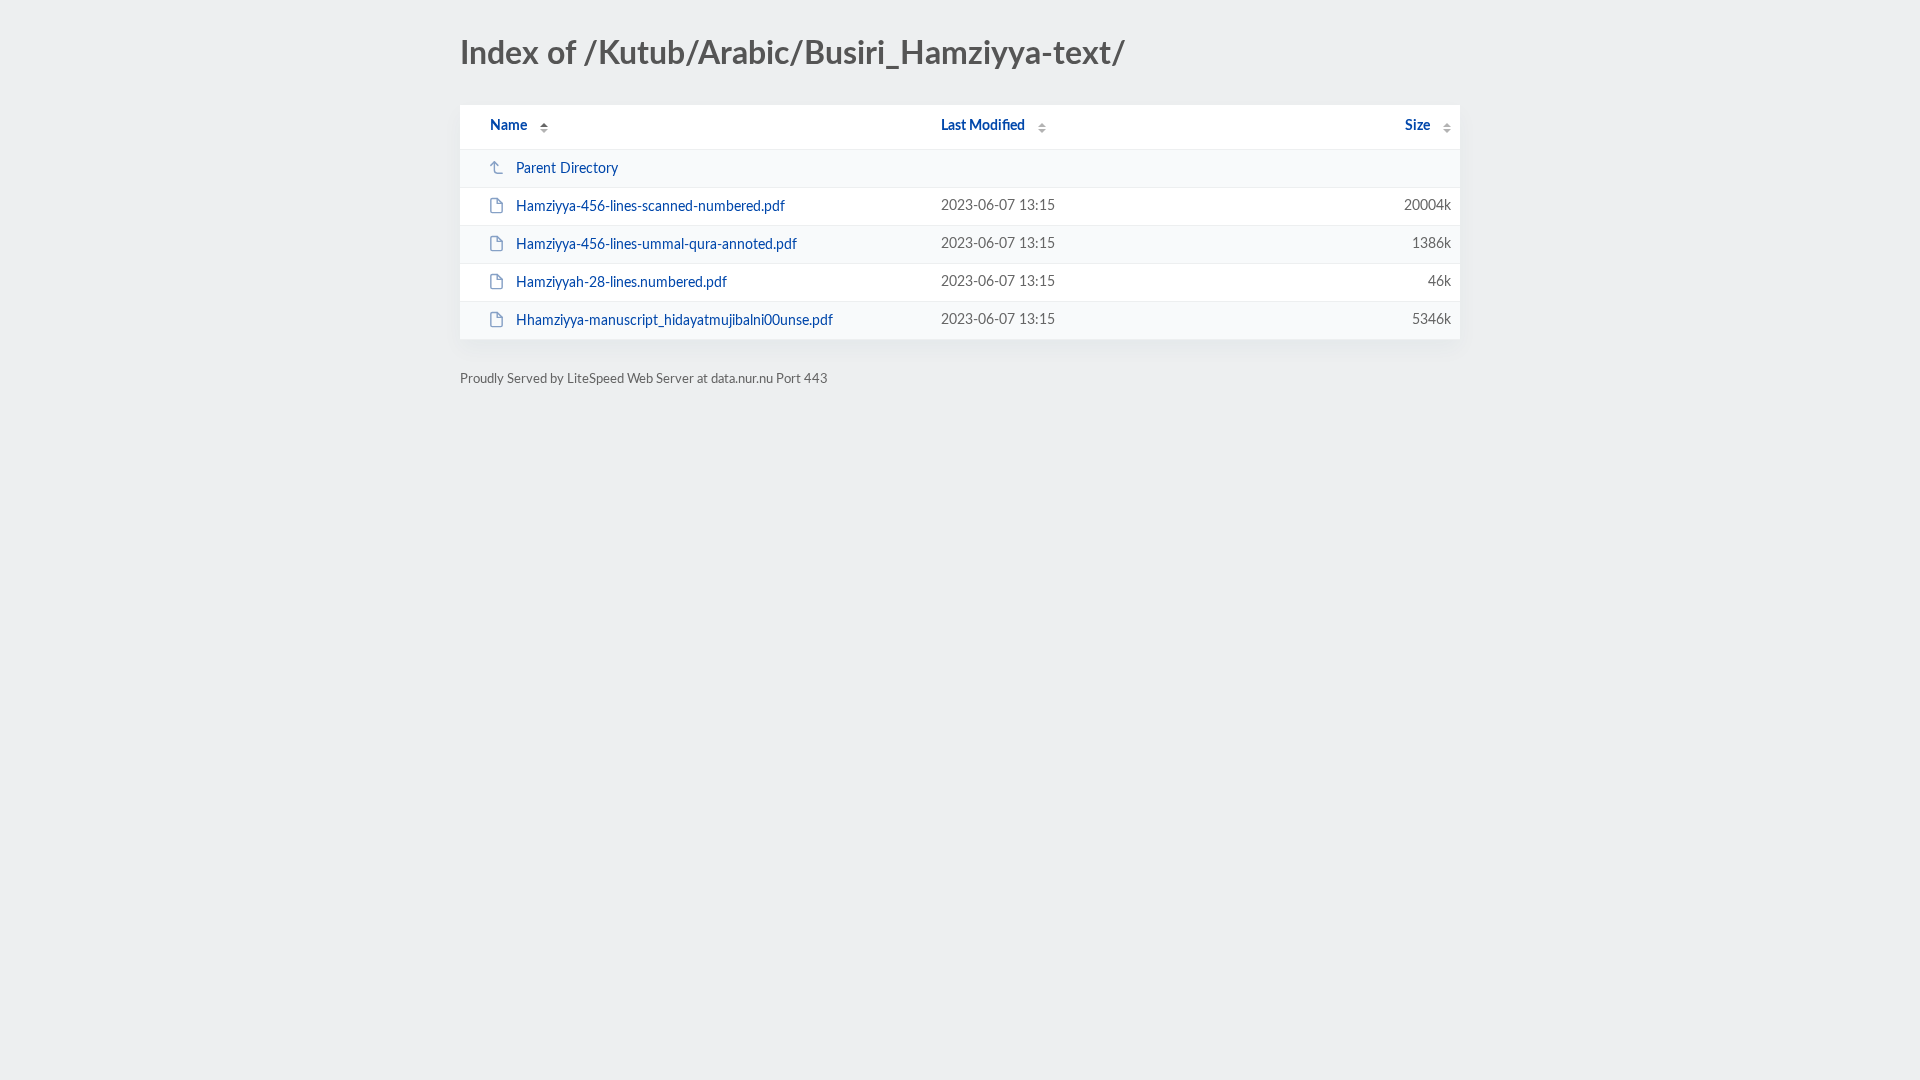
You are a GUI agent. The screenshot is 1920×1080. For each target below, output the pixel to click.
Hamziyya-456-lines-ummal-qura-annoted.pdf (656, 245)
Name (508, 126)
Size (1417, 126)
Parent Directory (567, 169)
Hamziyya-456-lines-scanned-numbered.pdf (650, 207)
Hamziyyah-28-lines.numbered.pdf (621, 283)
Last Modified (983, 126)
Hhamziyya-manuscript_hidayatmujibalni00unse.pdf (674, 321)
